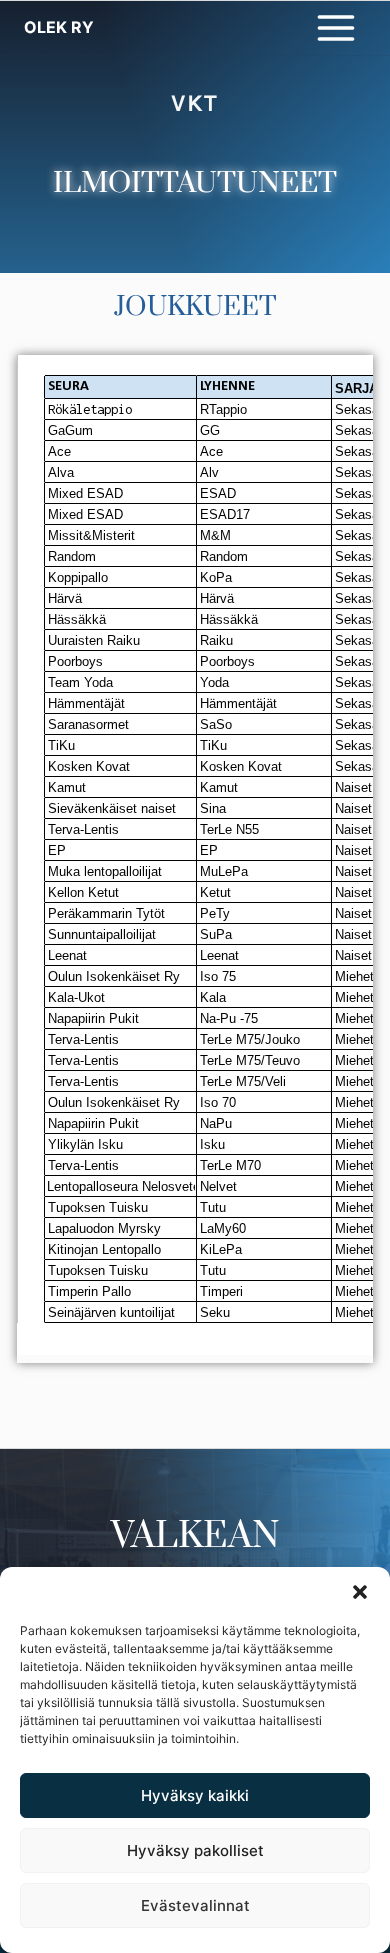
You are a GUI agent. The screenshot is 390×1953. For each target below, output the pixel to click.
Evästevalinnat (195, 1905)
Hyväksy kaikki (195, 1795)
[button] (360, 1592)
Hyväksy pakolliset (195, 1850)
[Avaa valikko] (335, 27)
